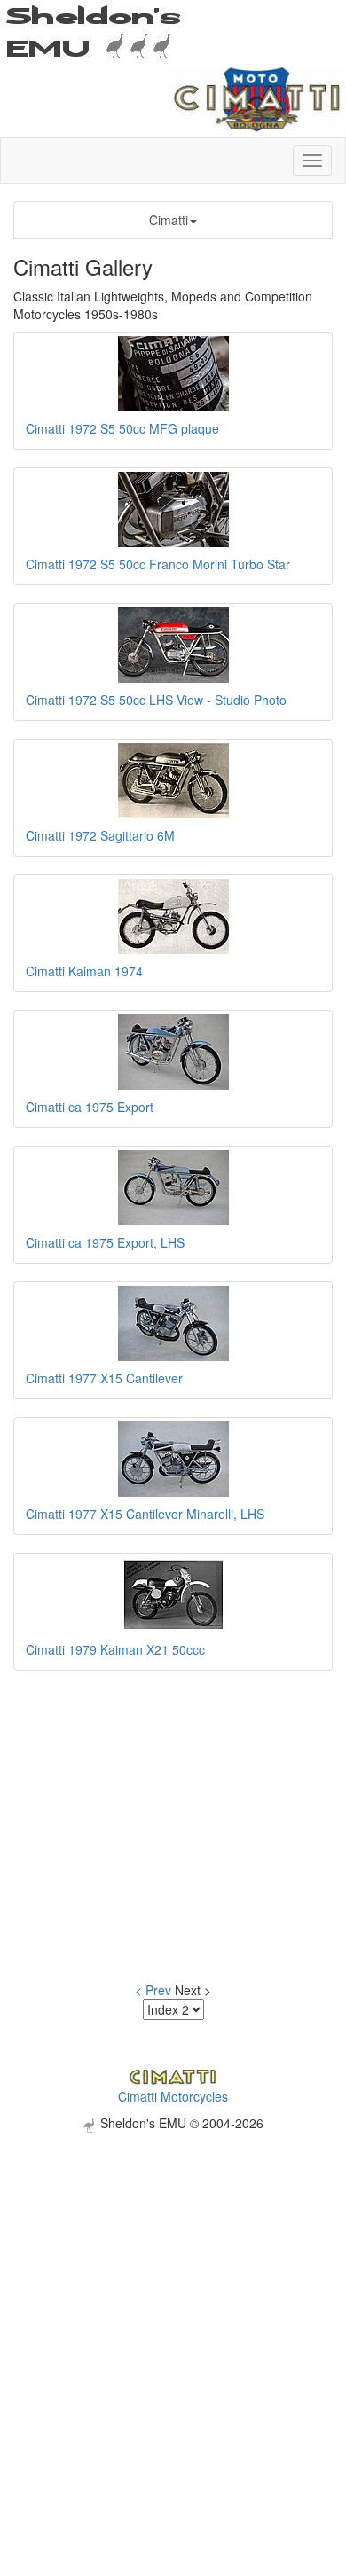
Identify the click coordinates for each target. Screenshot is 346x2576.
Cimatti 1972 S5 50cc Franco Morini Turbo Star (158, 564)
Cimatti (169, 220)
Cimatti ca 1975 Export (90, 1107)
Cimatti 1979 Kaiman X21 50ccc (115, 1649)
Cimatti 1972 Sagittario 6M (100, 835)
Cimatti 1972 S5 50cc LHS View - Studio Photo (156, 700)
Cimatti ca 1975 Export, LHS (105, 1242)
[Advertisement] (173, 2306)
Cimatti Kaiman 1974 (84, 971)
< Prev (153, 1990)
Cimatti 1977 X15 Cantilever (104, 1378)
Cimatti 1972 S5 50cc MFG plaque (122, 428)
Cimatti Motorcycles (173, 2096)
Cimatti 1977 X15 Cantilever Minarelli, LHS (145, 1514)
